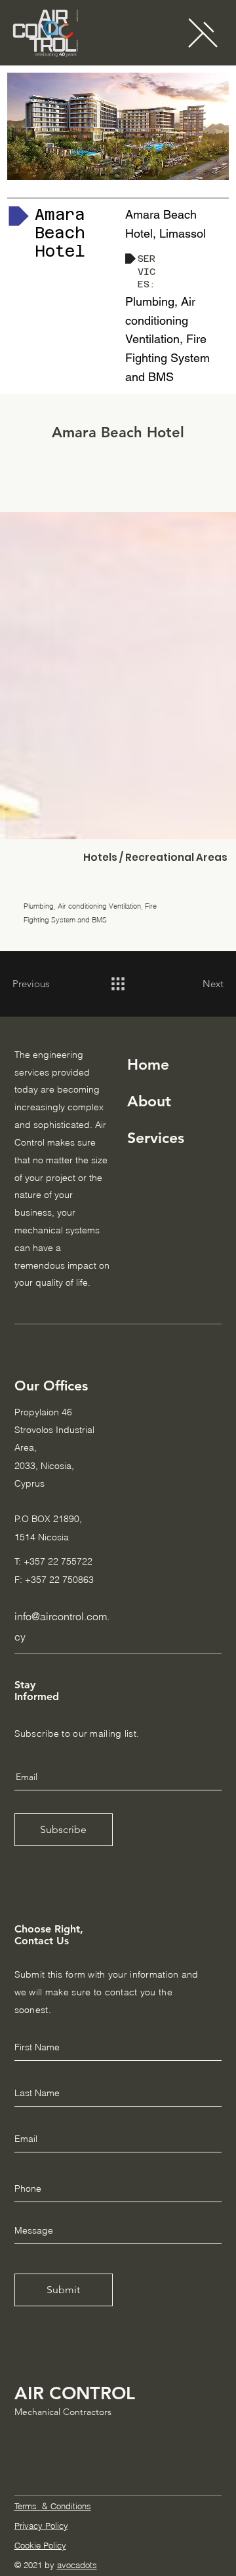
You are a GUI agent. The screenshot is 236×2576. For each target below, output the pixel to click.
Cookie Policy (40, 2545)
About (149, 1101)
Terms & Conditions (53, 2506)
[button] (203, 32)
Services (156, 1138)
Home (148, 1064)
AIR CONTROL (75, 2393)
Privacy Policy (41, 2526)
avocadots (77, 2565)
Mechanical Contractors (63, 2412)
